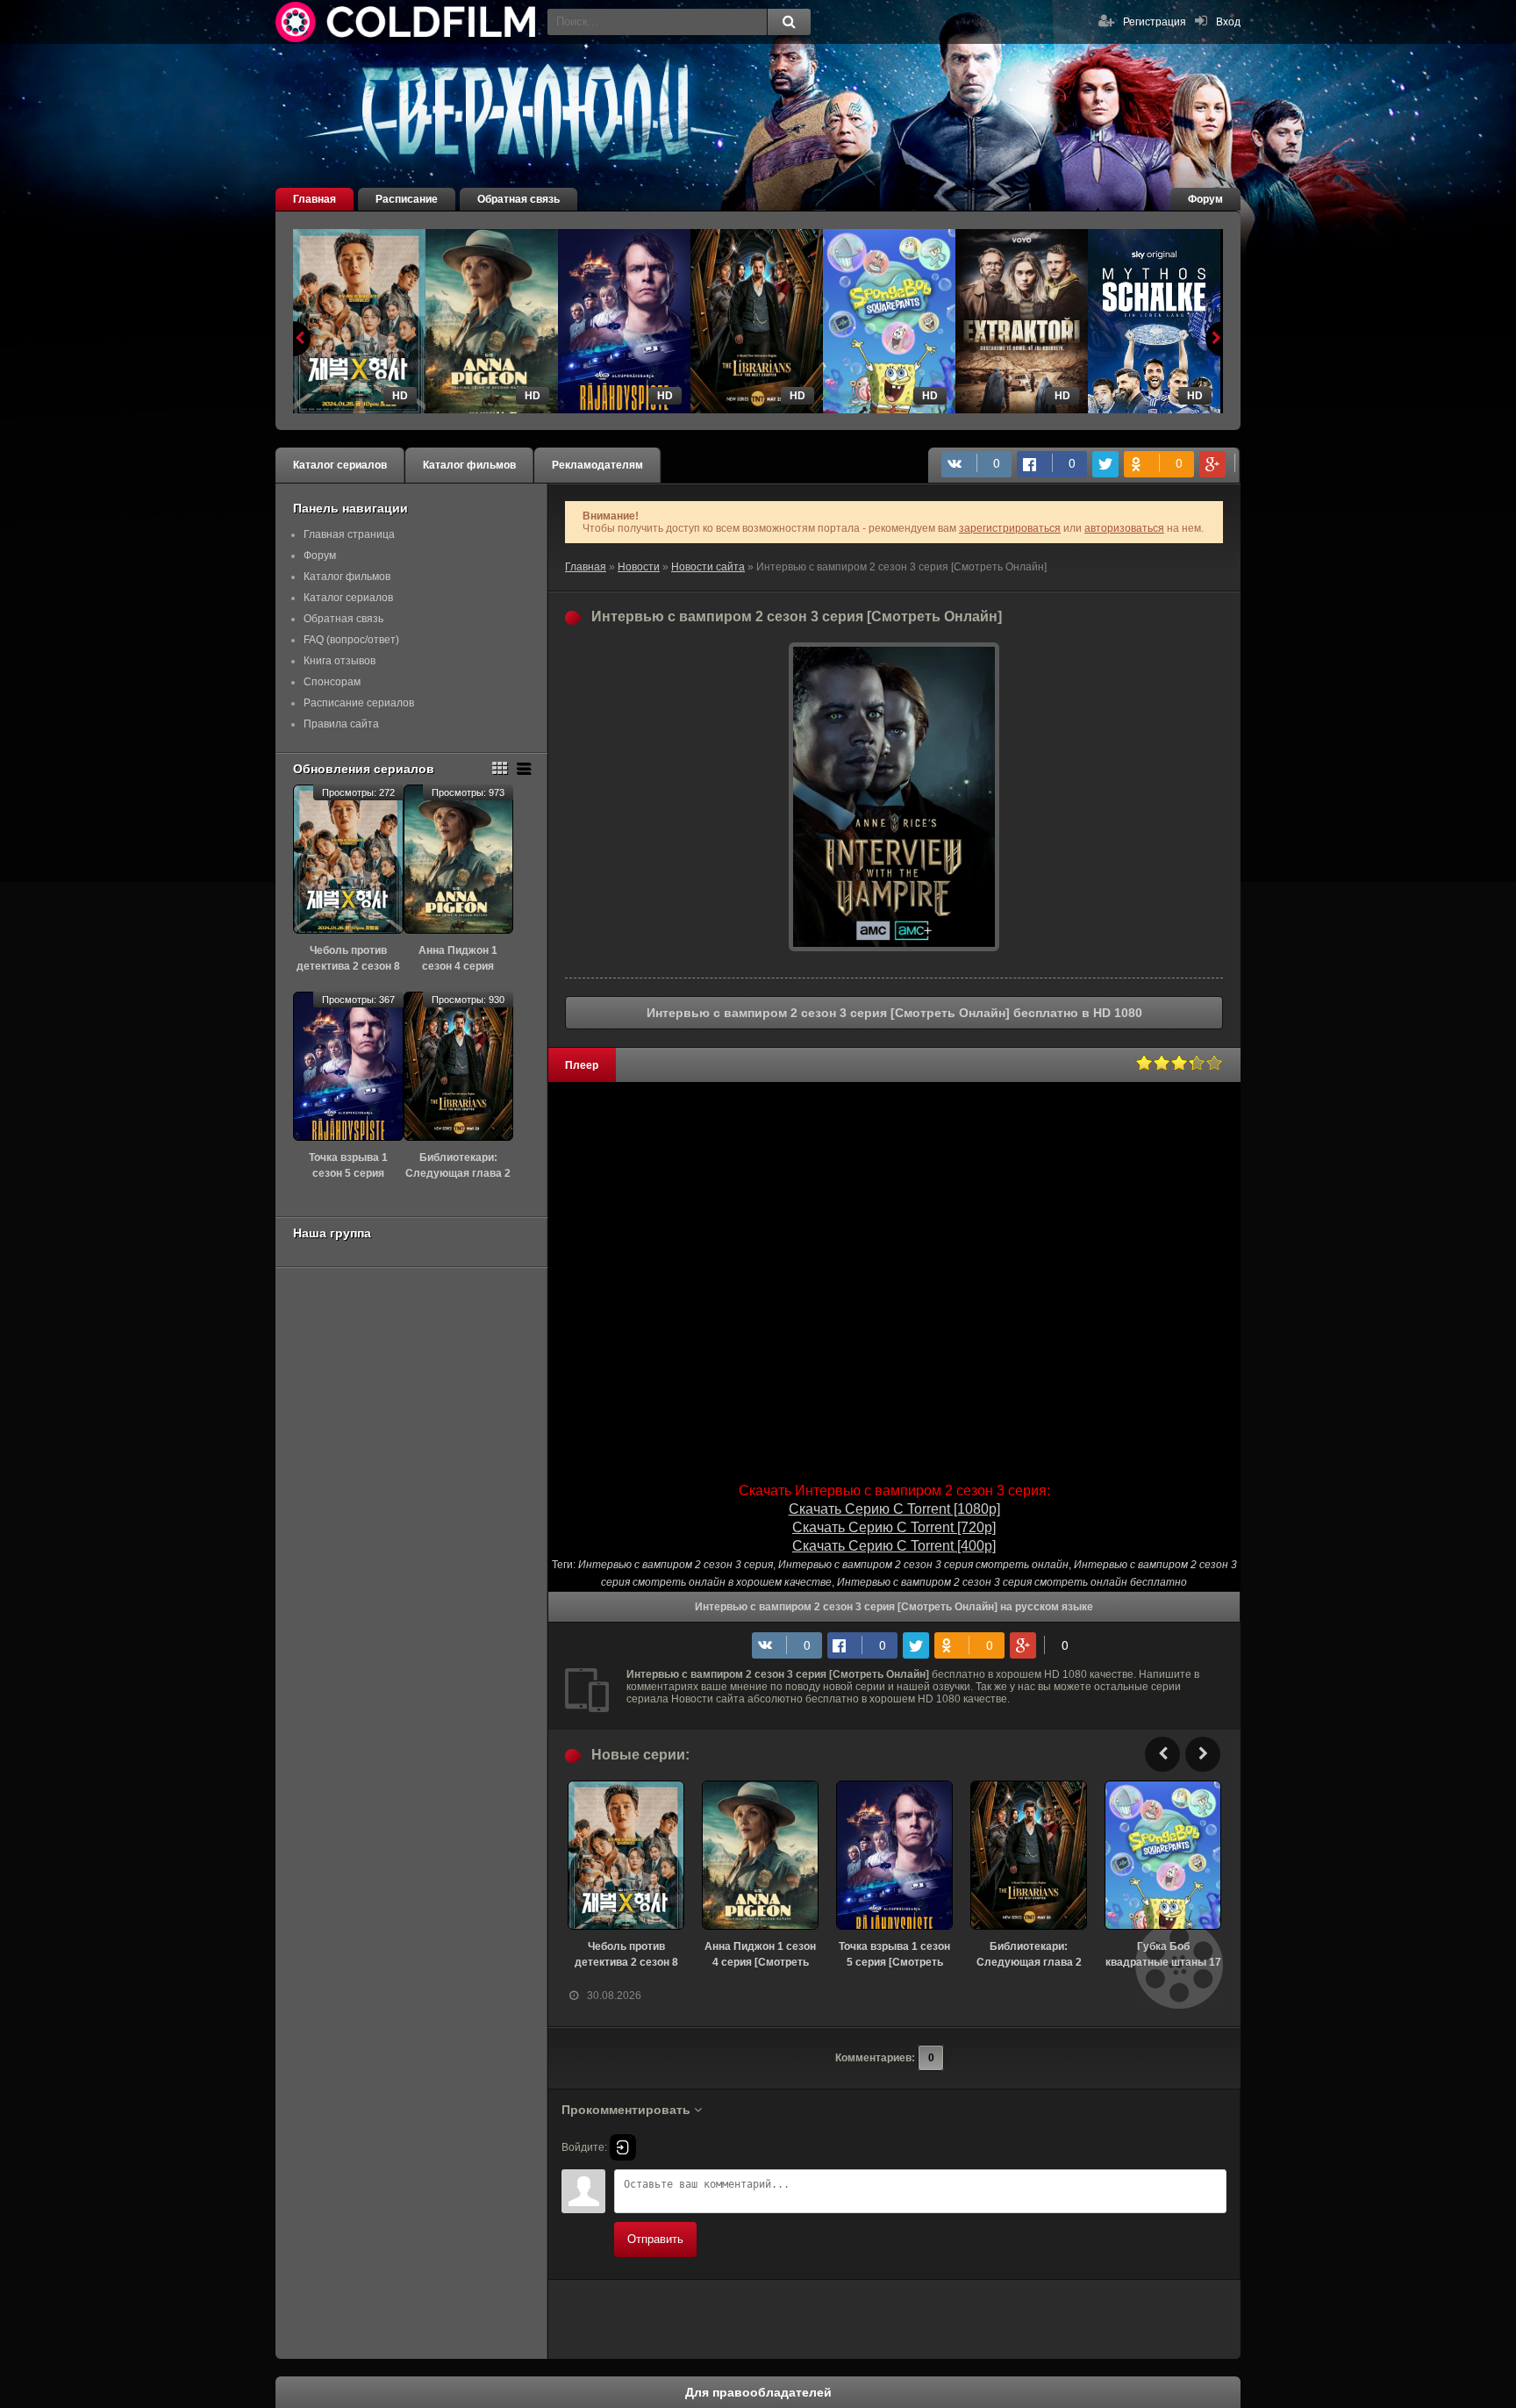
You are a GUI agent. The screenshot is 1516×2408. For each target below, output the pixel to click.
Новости (639, 567)
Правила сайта (341, 724)
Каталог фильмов (469, 465)
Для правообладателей (758, 2392)
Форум (1205, 199)
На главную (407, 22)
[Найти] (789, 22)
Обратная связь (518, 199)
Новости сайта (708, 567)
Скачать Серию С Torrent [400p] (894, 1546)
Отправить (655, 2239)
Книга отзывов (340, 661)
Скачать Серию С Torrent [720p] (894, 1527)
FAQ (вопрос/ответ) (351, 640)
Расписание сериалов (359, 703)
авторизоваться (1124, 528)
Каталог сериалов (340, 465)
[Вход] (623, 2147)
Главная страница (349, 534)
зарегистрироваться (1010, 528)
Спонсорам (332, 682)
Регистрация (1155, 22)
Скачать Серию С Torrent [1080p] (894, 1509)
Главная (315, 199)
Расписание (407, 199)
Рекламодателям (597, 465)
